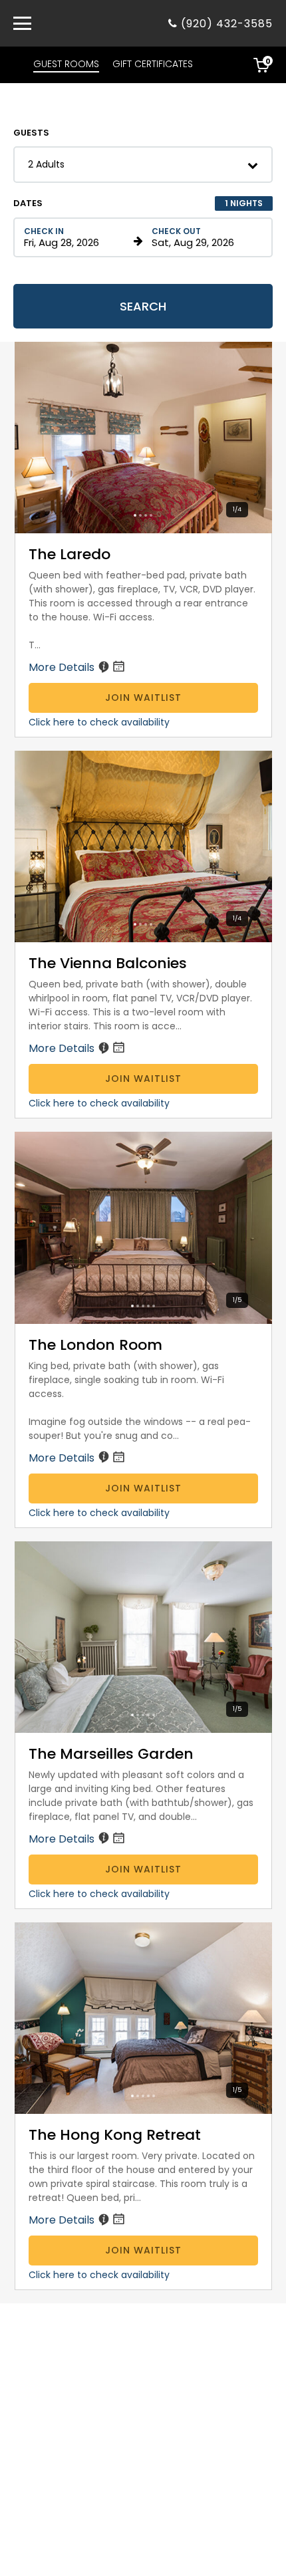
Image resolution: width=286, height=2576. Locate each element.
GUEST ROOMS (66, 64)
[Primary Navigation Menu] (22, 23)
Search (143, 306)
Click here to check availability (99, 722)
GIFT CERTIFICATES (153, 64)
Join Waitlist (143, 698)
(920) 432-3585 (227, 24)
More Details (63, 667)
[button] (143, 165)
